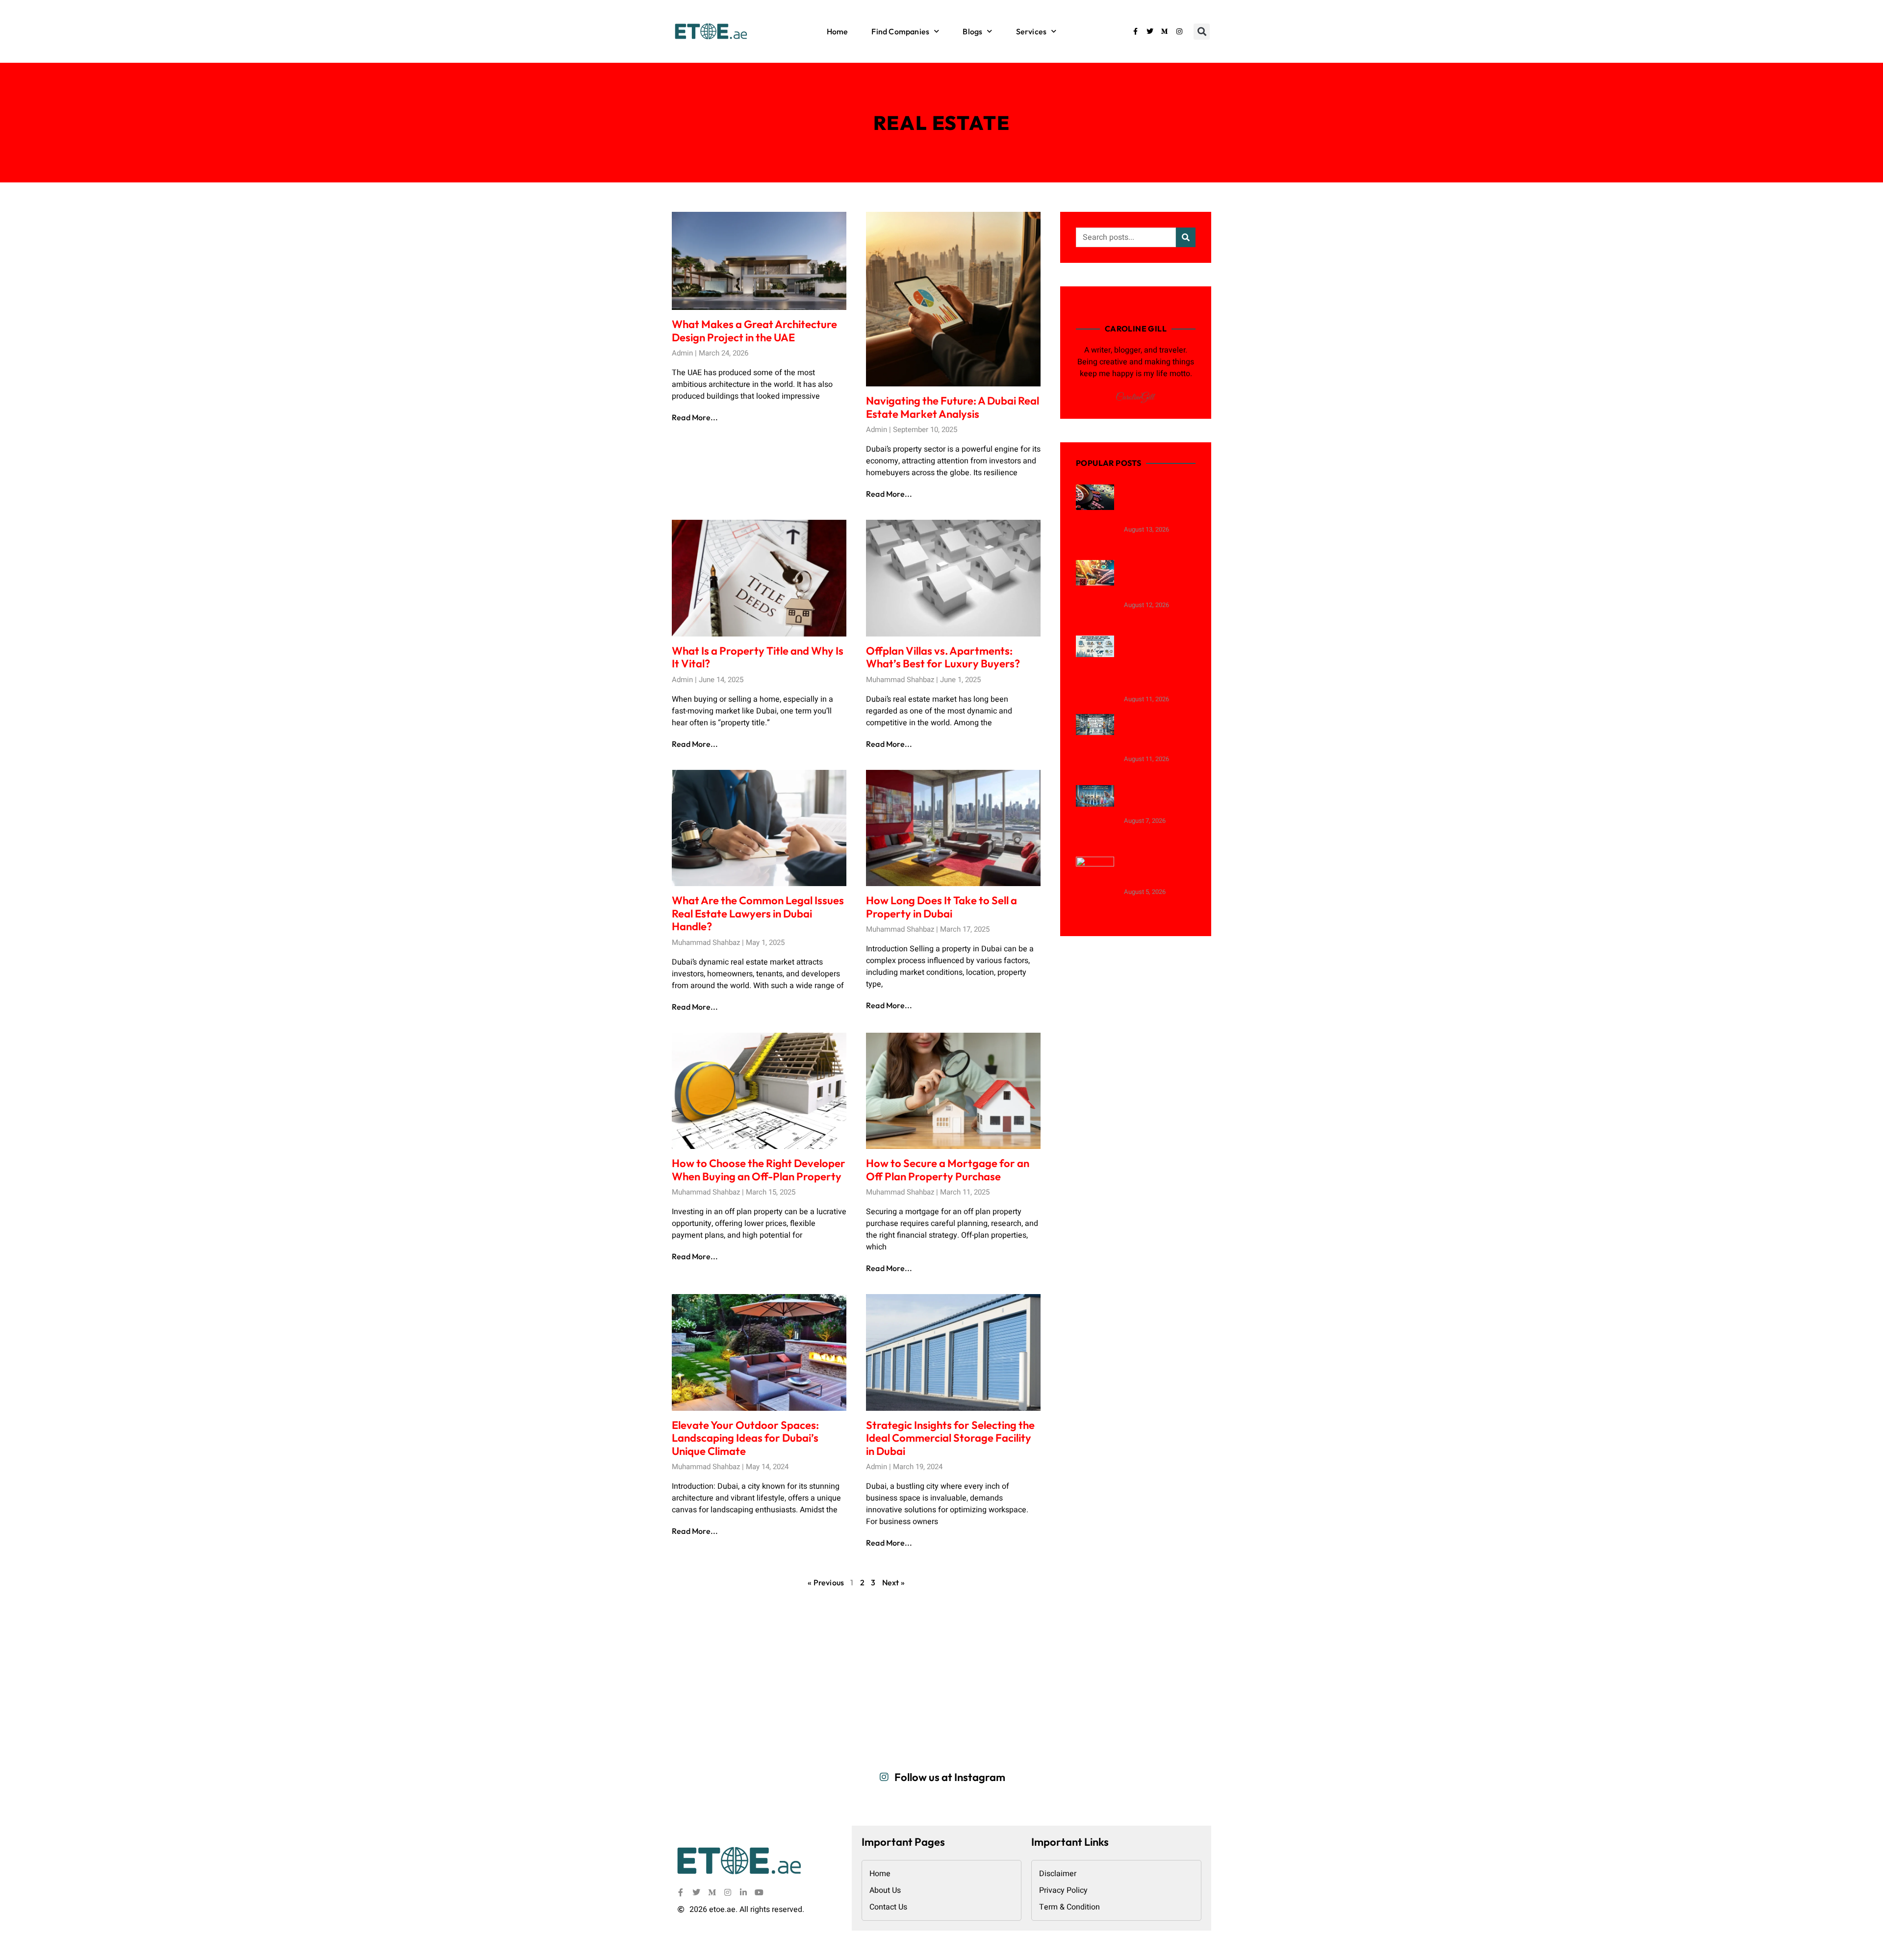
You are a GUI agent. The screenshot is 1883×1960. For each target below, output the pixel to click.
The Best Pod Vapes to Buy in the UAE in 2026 (1158, 799)
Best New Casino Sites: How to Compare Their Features (1153, 503)
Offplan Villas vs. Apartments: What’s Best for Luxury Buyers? (943, 657)
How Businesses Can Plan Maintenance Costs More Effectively (1159, 733)
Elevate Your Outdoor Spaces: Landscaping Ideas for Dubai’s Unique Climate (745, 1438)
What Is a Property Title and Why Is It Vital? (758, 657)
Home (838, 31)
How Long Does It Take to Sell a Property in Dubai (941, 907)
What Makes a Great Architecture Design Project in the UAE (754, 331)
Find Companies (900, 31)
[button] (1202, 32)
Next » (893, 1582)
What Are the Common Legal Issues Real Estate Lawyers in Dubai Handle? (758, 913)
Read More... (695, 417)
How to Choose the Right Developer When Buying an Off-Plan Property (759, 1170)
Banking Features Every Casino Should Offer (1159, 870)
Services (1031, 31)
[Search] (1186, 237)
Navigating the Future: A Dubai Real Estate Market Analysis (953, 407)
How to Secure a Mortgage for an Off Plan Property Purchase (948, 1170)
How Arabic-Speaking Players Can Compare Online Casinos (1154, 579)
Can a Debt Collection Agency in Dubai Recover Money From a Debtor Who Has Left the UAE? (1156, 663)
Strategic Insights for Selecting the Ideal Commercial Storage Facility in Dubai (950, 1438)
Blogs (972, 31)
